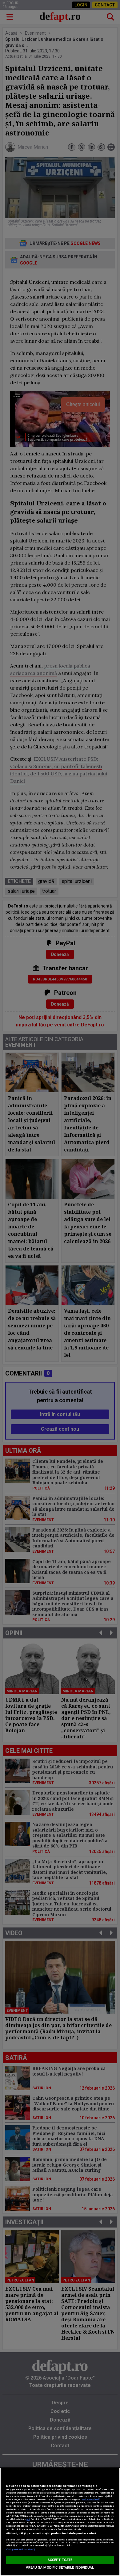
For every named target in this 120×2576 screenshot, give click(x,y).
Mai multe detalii (91, 2500)
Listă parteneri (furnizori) (20, 2549)
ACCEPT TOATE (60, 2560)
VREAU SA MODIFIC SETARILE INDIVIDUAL (60, 2568)
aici (28, 2519)
